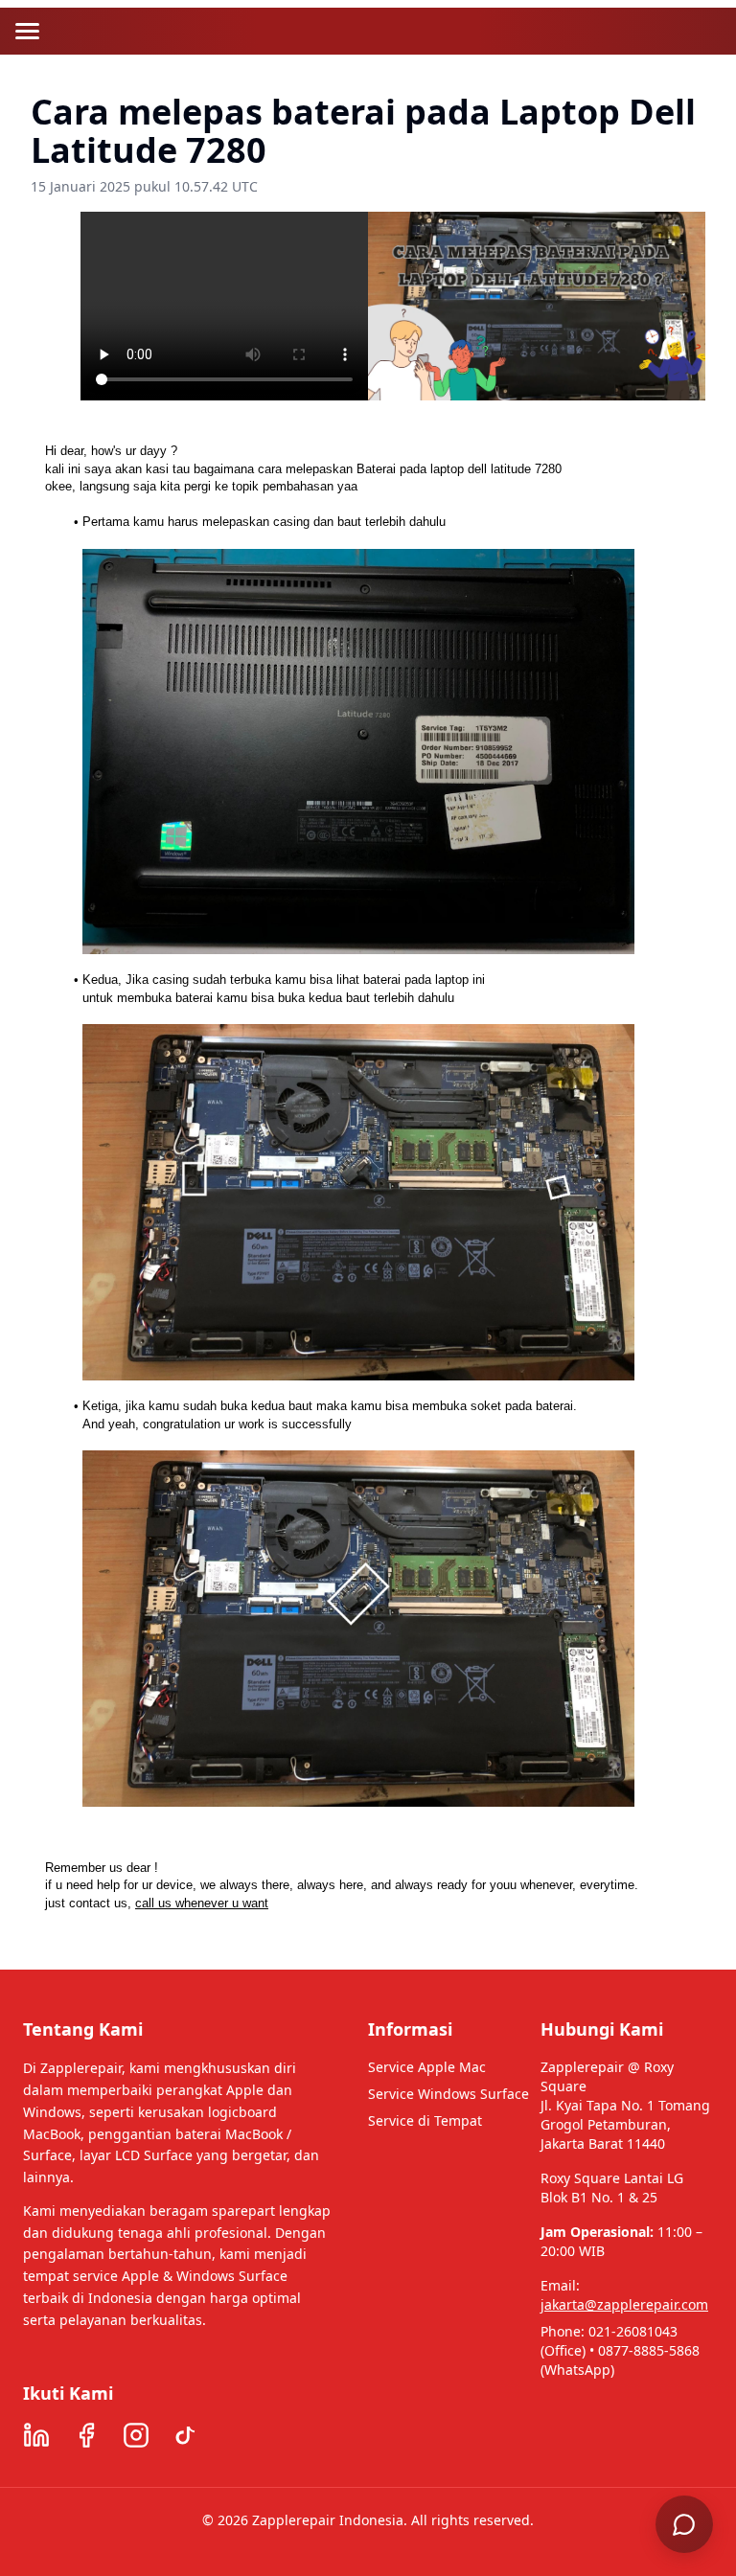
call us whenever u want (202, 1903)
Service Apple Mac (427, 2067)
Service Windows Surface (448, 2094)
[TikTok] (186, 2435)
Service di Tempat (425, 2120)
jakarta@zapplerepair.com (624, 2304)
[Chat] (684, 2524)
